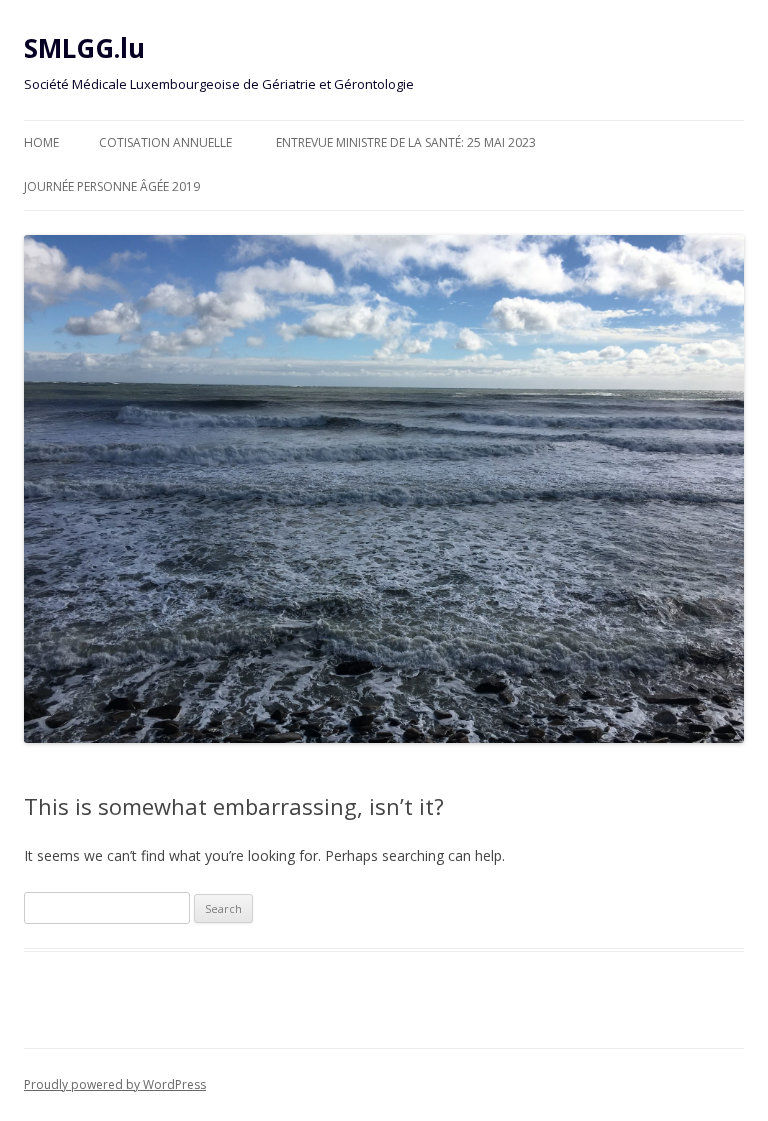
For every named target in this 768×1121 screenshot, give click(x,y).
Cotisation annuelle (165, 142)
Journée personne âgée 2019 (112, 186)
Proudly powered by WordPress (115, 1084)
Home (41, 142)
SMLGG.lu (84, 48)
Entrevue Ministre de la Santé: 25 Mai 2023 (406, 142)
